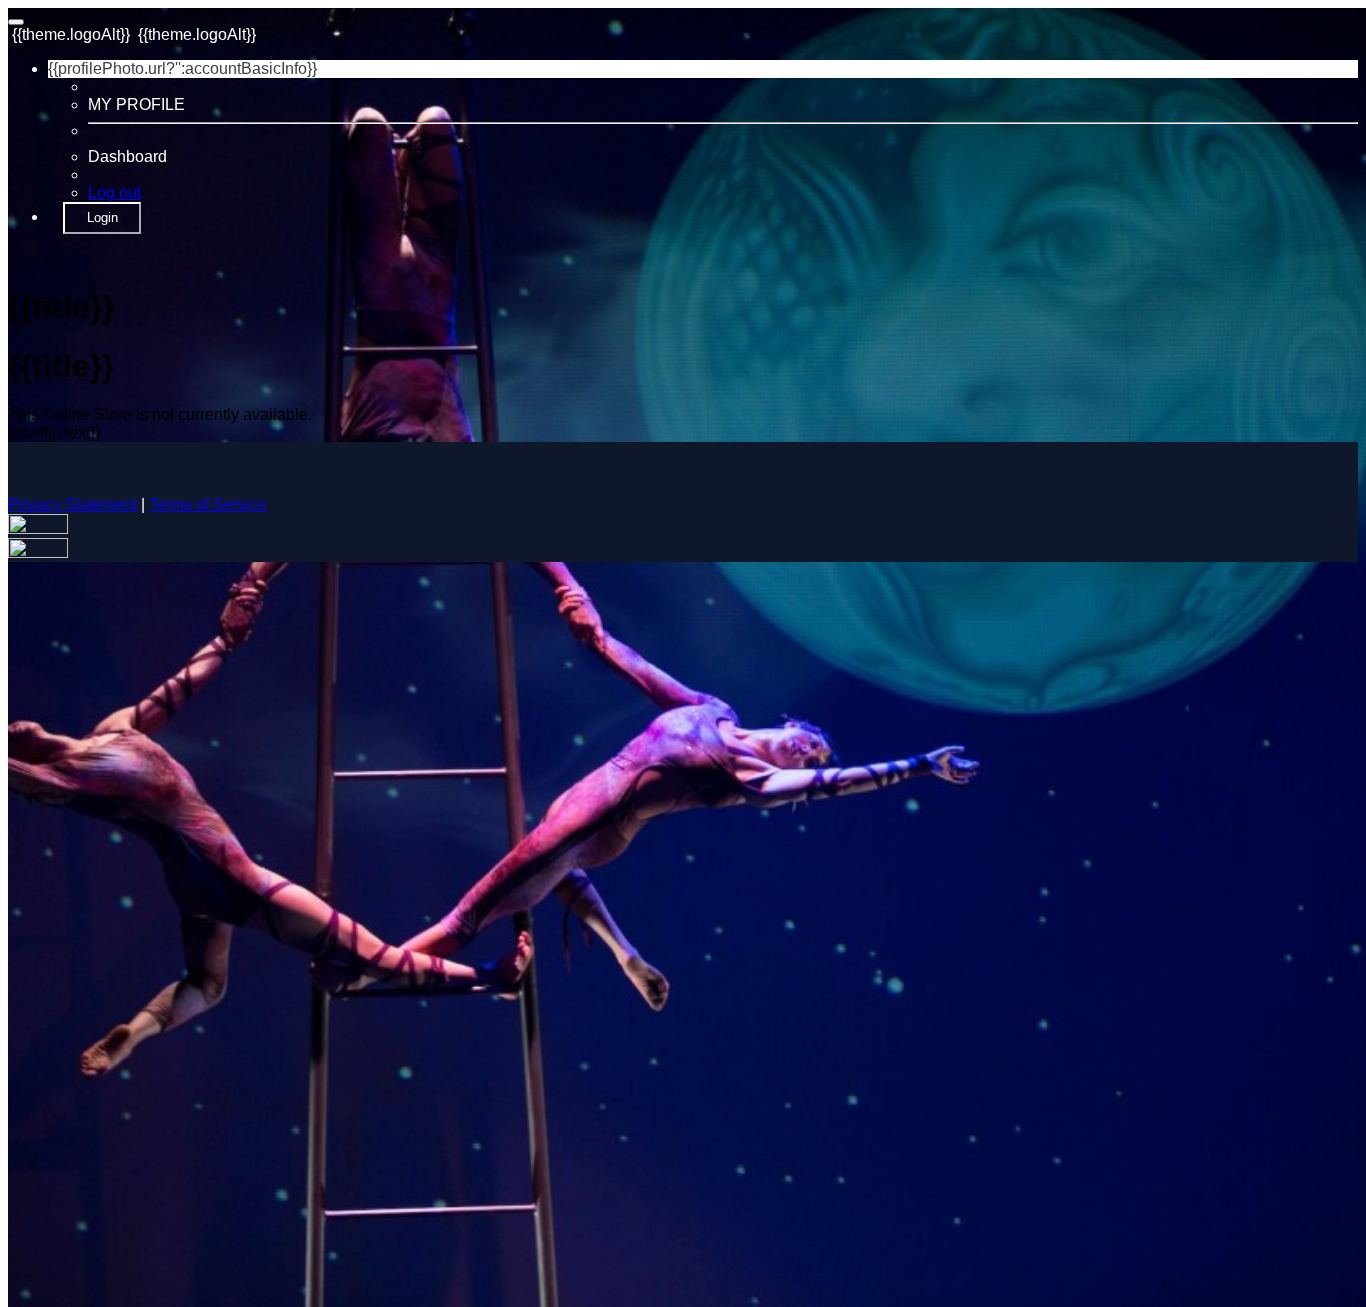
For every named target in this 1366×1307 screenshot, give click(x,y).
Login (102, 217)
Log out (114, 192)
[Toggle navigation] (16, 22)
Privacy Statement (72, 504)
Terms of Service (208, 504)
